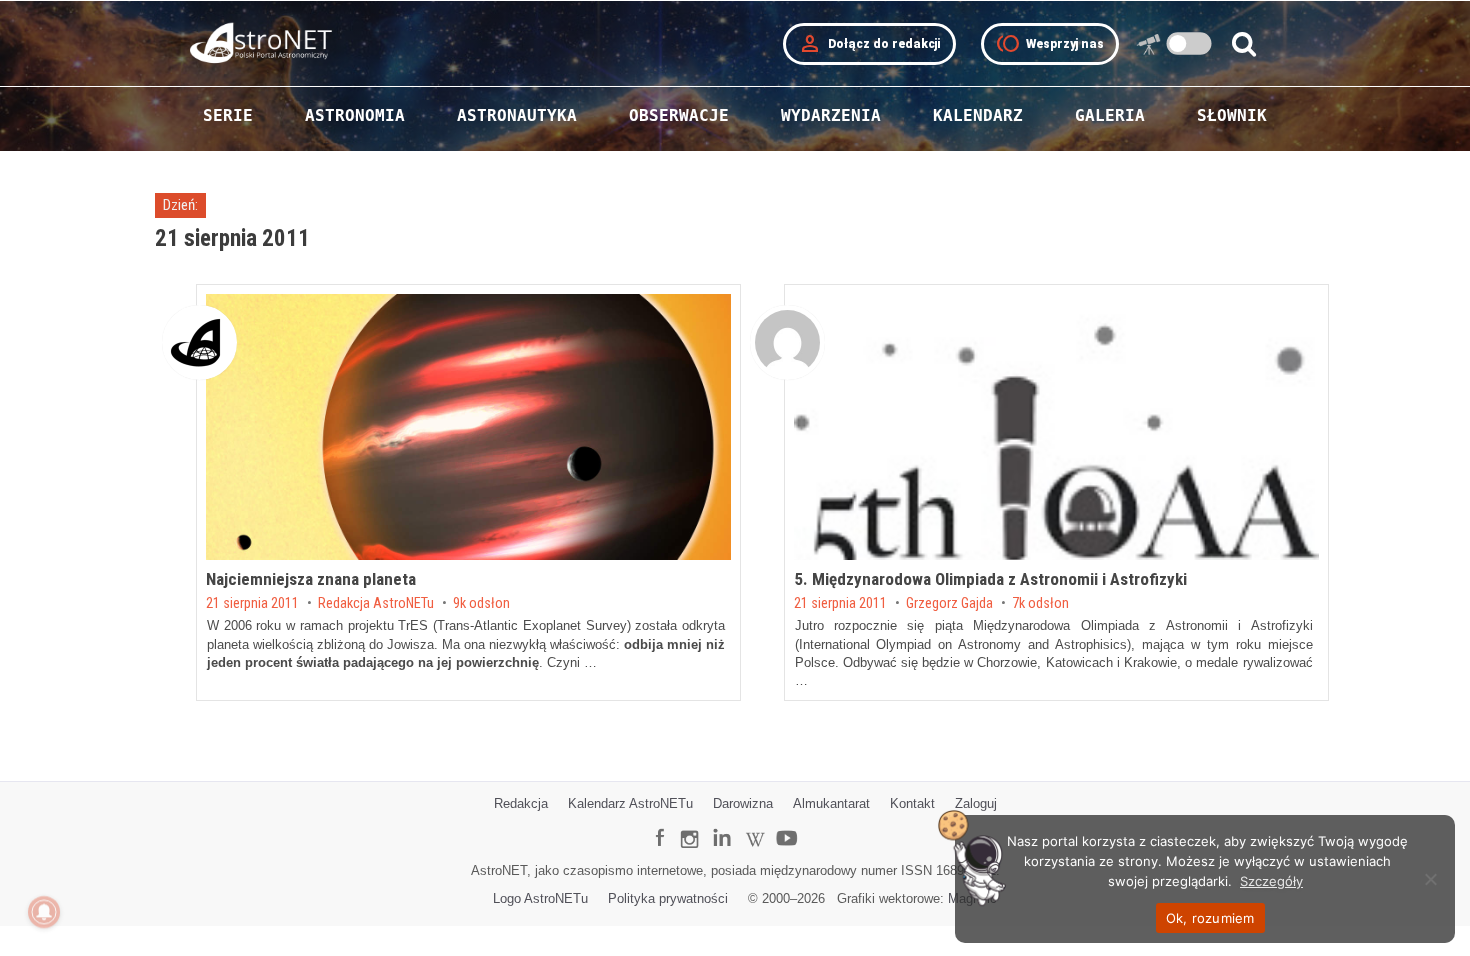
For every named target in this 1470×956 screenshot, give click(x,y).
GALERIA (1110, 115)
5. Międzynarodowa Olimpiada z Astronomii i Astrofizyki (990, 579)
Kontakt (912, 803)
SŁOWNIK (1232, 115)
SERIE (228, 115)
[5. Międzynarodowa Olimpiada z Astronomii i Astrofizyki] (1056, 427)
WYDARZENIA (831, 115)
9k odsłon (481, 604)
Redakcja (521, 803)
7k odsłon (1040, 604)
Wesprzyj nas (1050, 44)
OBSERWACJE (679, 115)
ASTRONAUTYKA (517, 115)
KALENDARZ (978, 115)
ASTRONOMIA (355, 115)
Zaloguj (976, 803)
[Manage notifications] (44, 912)
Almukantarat (831, 803)
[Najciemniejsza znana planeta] (468, 427)
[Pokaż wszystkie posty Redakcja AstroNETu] (199, 342)
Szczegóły (1271, 881)
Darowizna (743, 803)
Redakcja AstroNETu (376, 604)
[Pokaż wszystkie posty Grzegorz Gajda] (787, 342)
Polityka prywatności (668, 898)
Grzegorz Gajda (949, 604)
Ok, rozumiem (1210, 918)
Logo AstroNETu (540, 898)
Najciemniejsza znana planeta (311, 579)
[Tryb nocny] (1189, 43)
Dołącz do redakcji (869, 44)
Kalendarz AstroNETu (630, 803)
